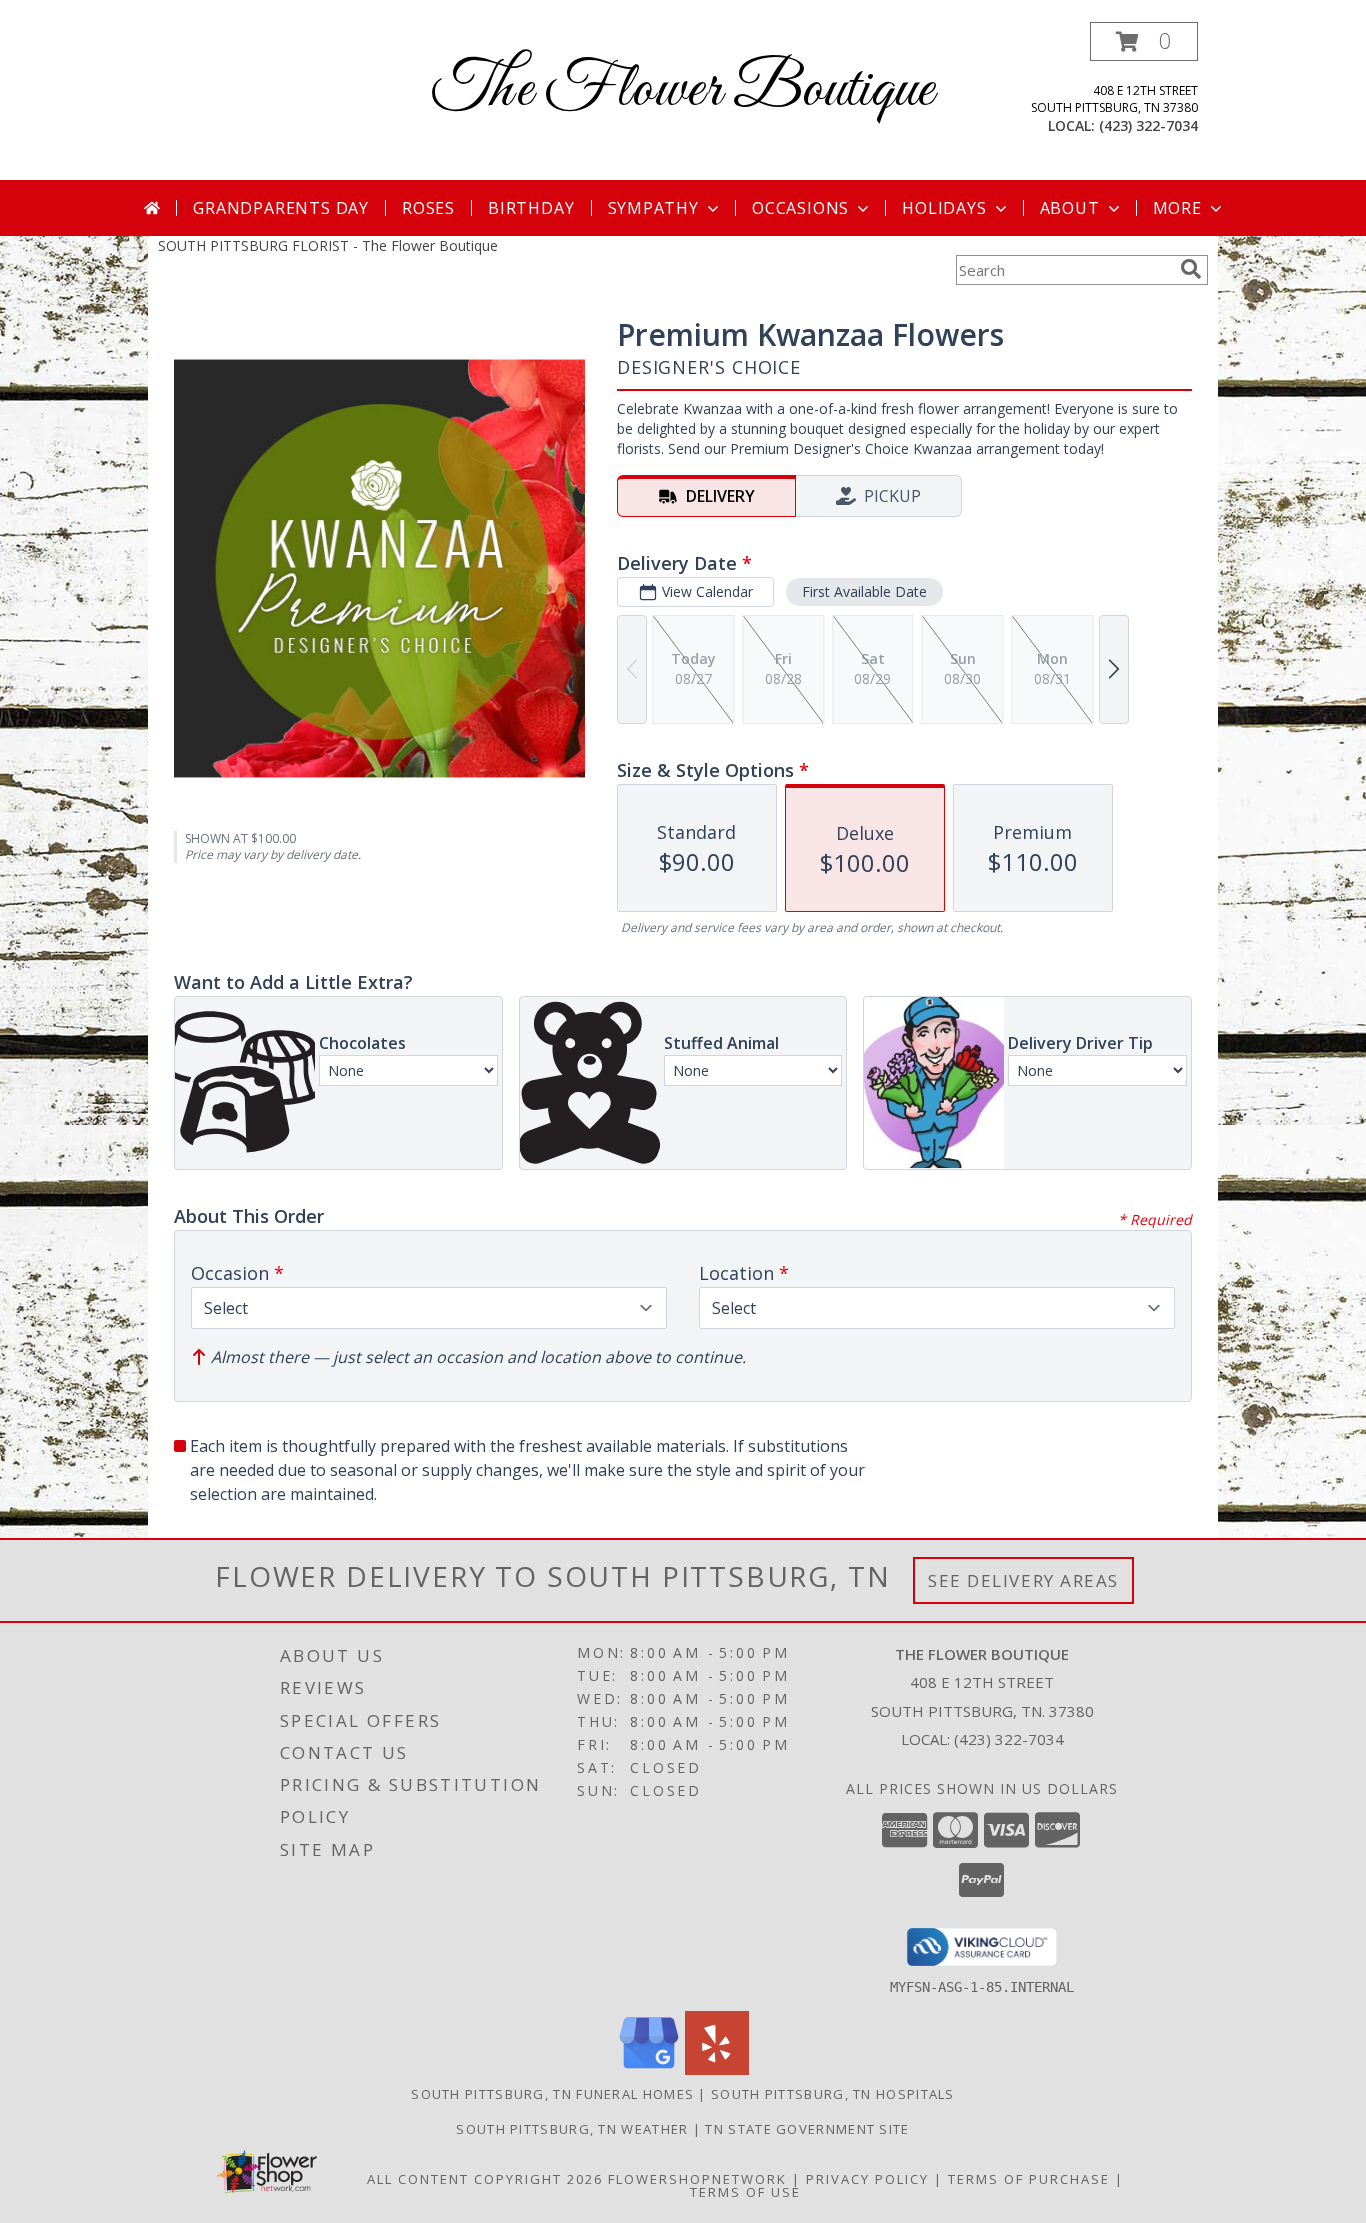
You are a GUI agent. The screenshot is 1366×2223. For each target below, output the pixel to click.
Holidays (944, 208)
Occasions (800, 208)
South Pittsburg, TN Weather (572, 2129)
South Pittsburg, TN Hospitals (833, 2094)
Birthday (531, 208)
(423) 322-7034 (1148, 125)
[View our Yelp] (717, 2069)
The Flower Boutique (683, 90)
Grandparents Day (281, 208)
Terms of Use (745, 2192)
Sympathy (653, 208)
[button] (1144, 41)
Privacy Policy (867, 2179)
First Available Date (864, 591)
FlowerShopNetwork (697, 2179)
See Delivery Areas (1023, 1580)
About (1070, 208)
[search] (1191, 269)
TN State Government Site (807, 2129)
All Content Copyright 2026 (485, 2179)
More (1177, 208)
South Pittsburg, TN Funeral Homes (552, 2094)
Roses (428, 208)
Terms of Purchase (1029, 2179)
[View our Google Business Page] (649, 2069)
